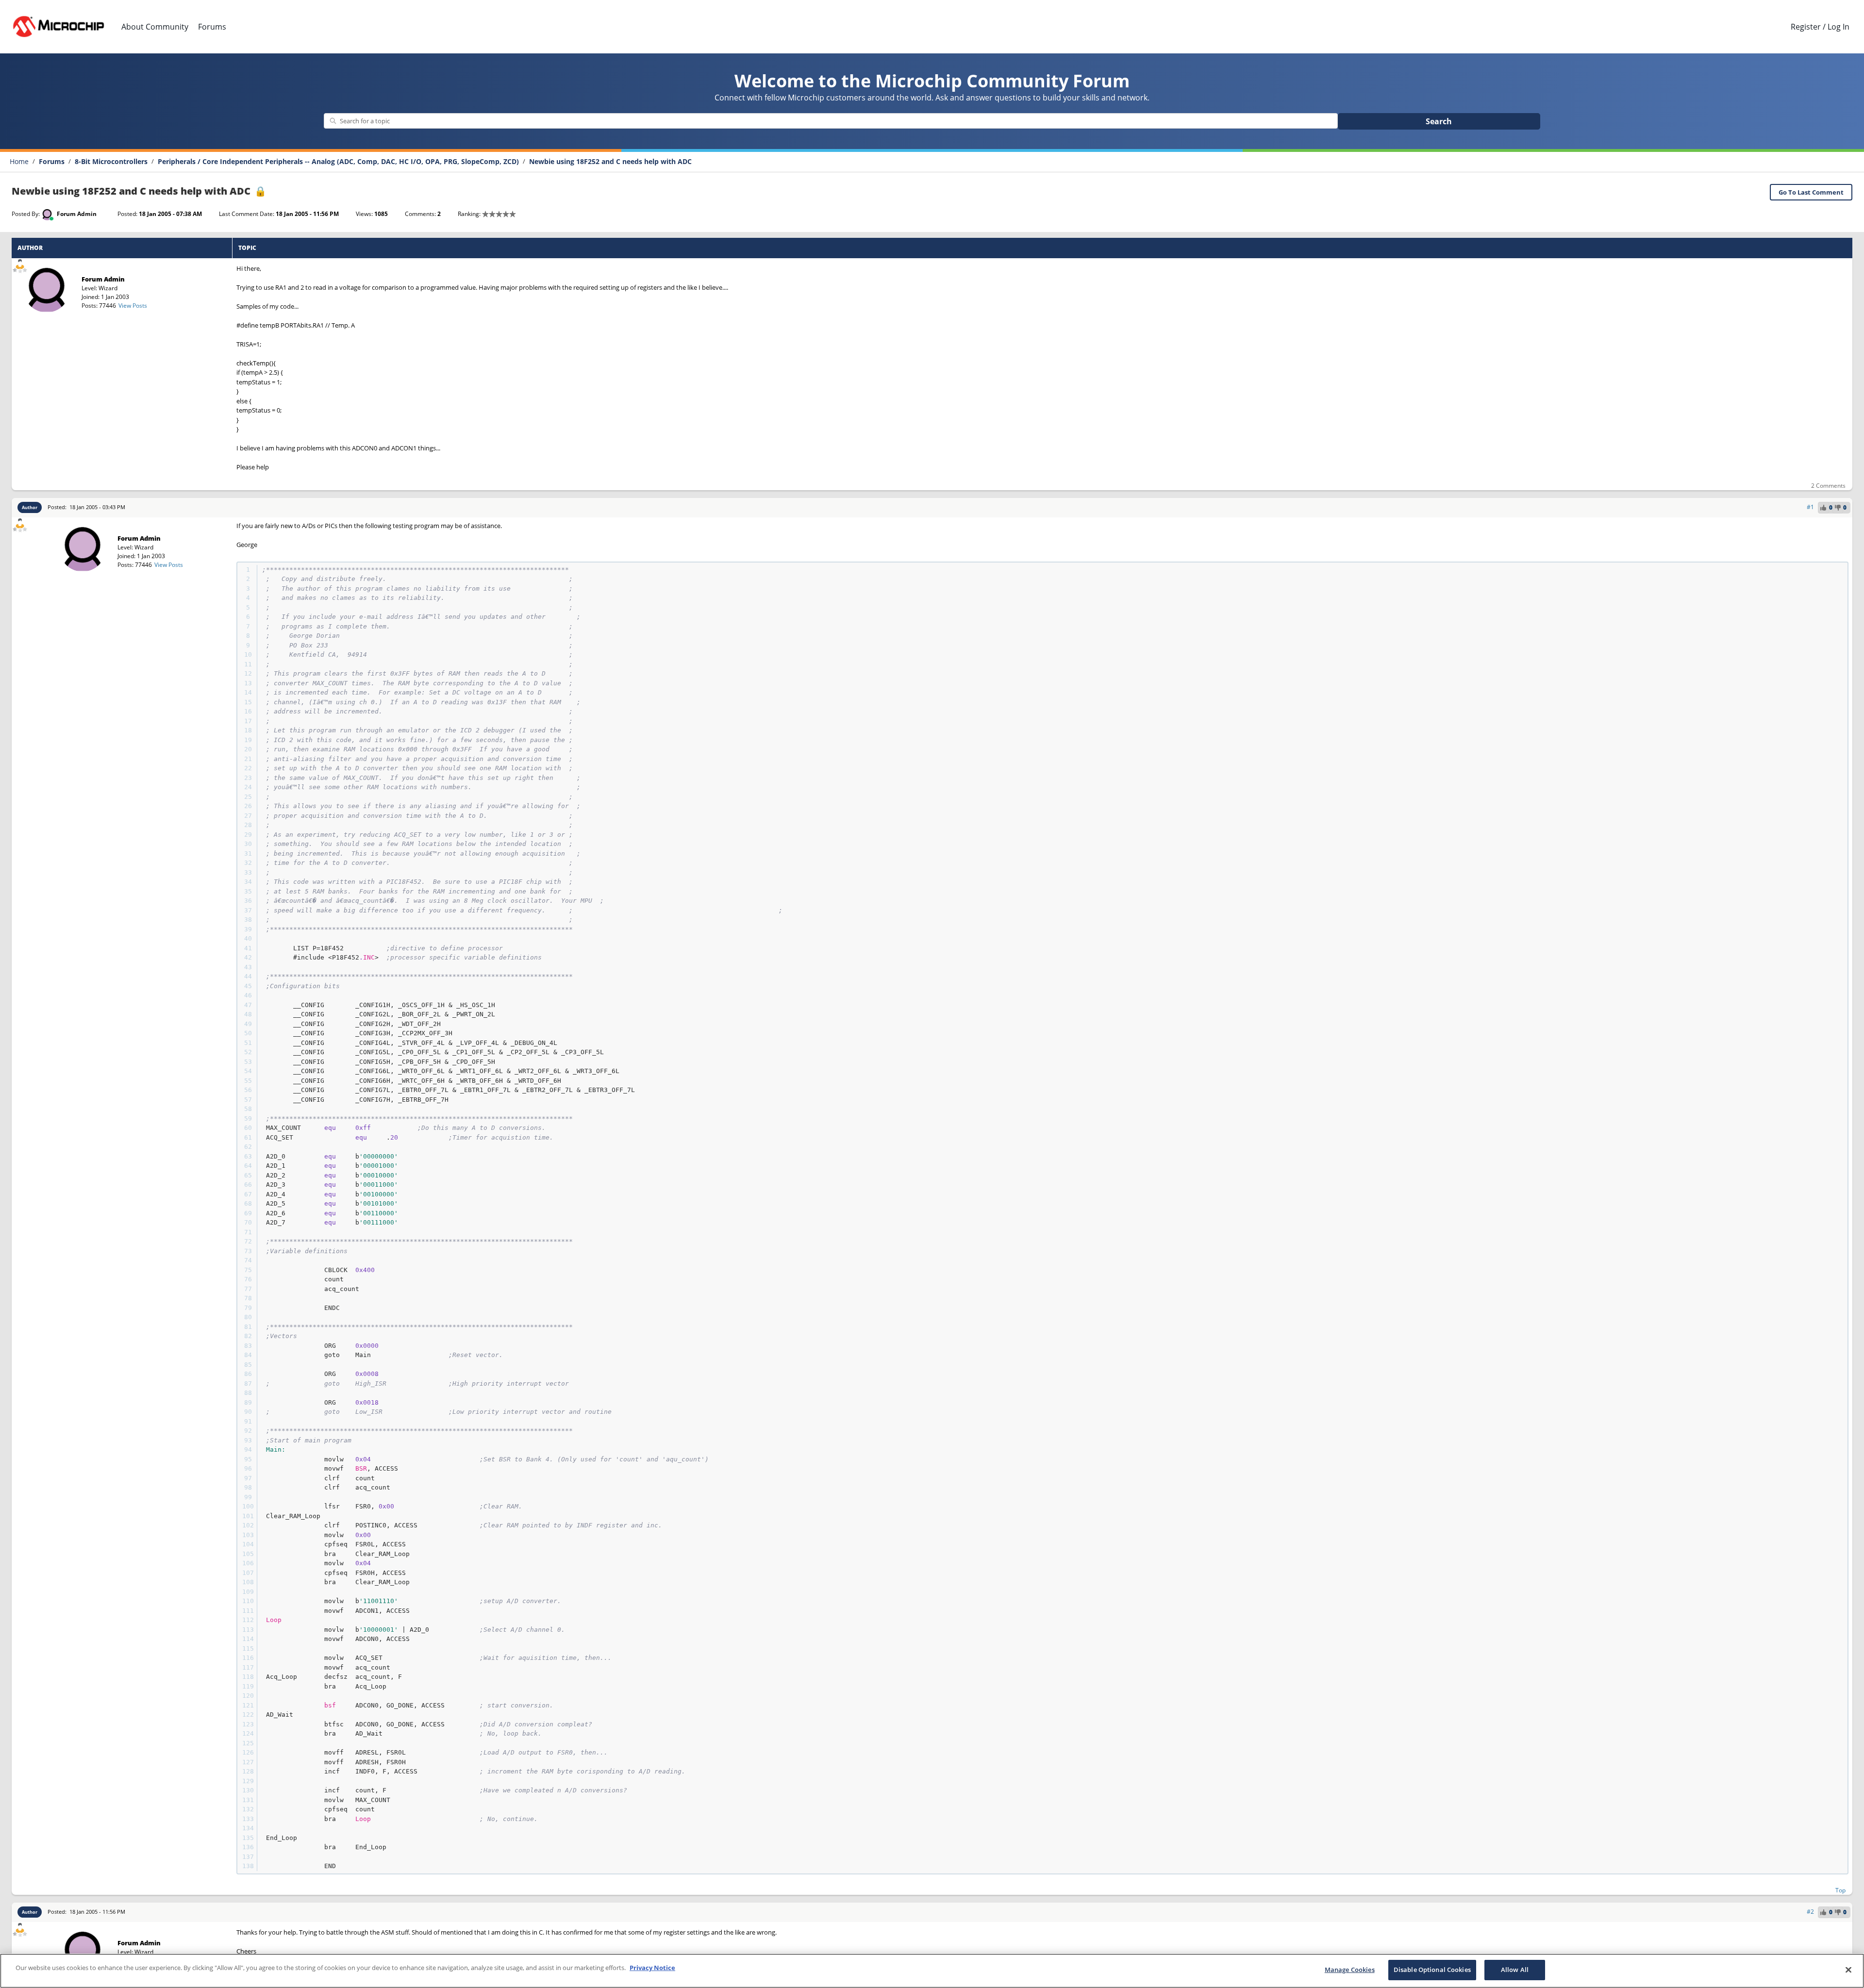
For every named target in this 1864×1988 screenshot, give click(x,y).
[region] (932, 1971)
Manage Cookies (1350, 1970)
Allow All (1515, 1970)
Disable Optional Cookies (1432, 1970)
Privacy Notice (652, 1968)
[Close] (1848, 1970)
